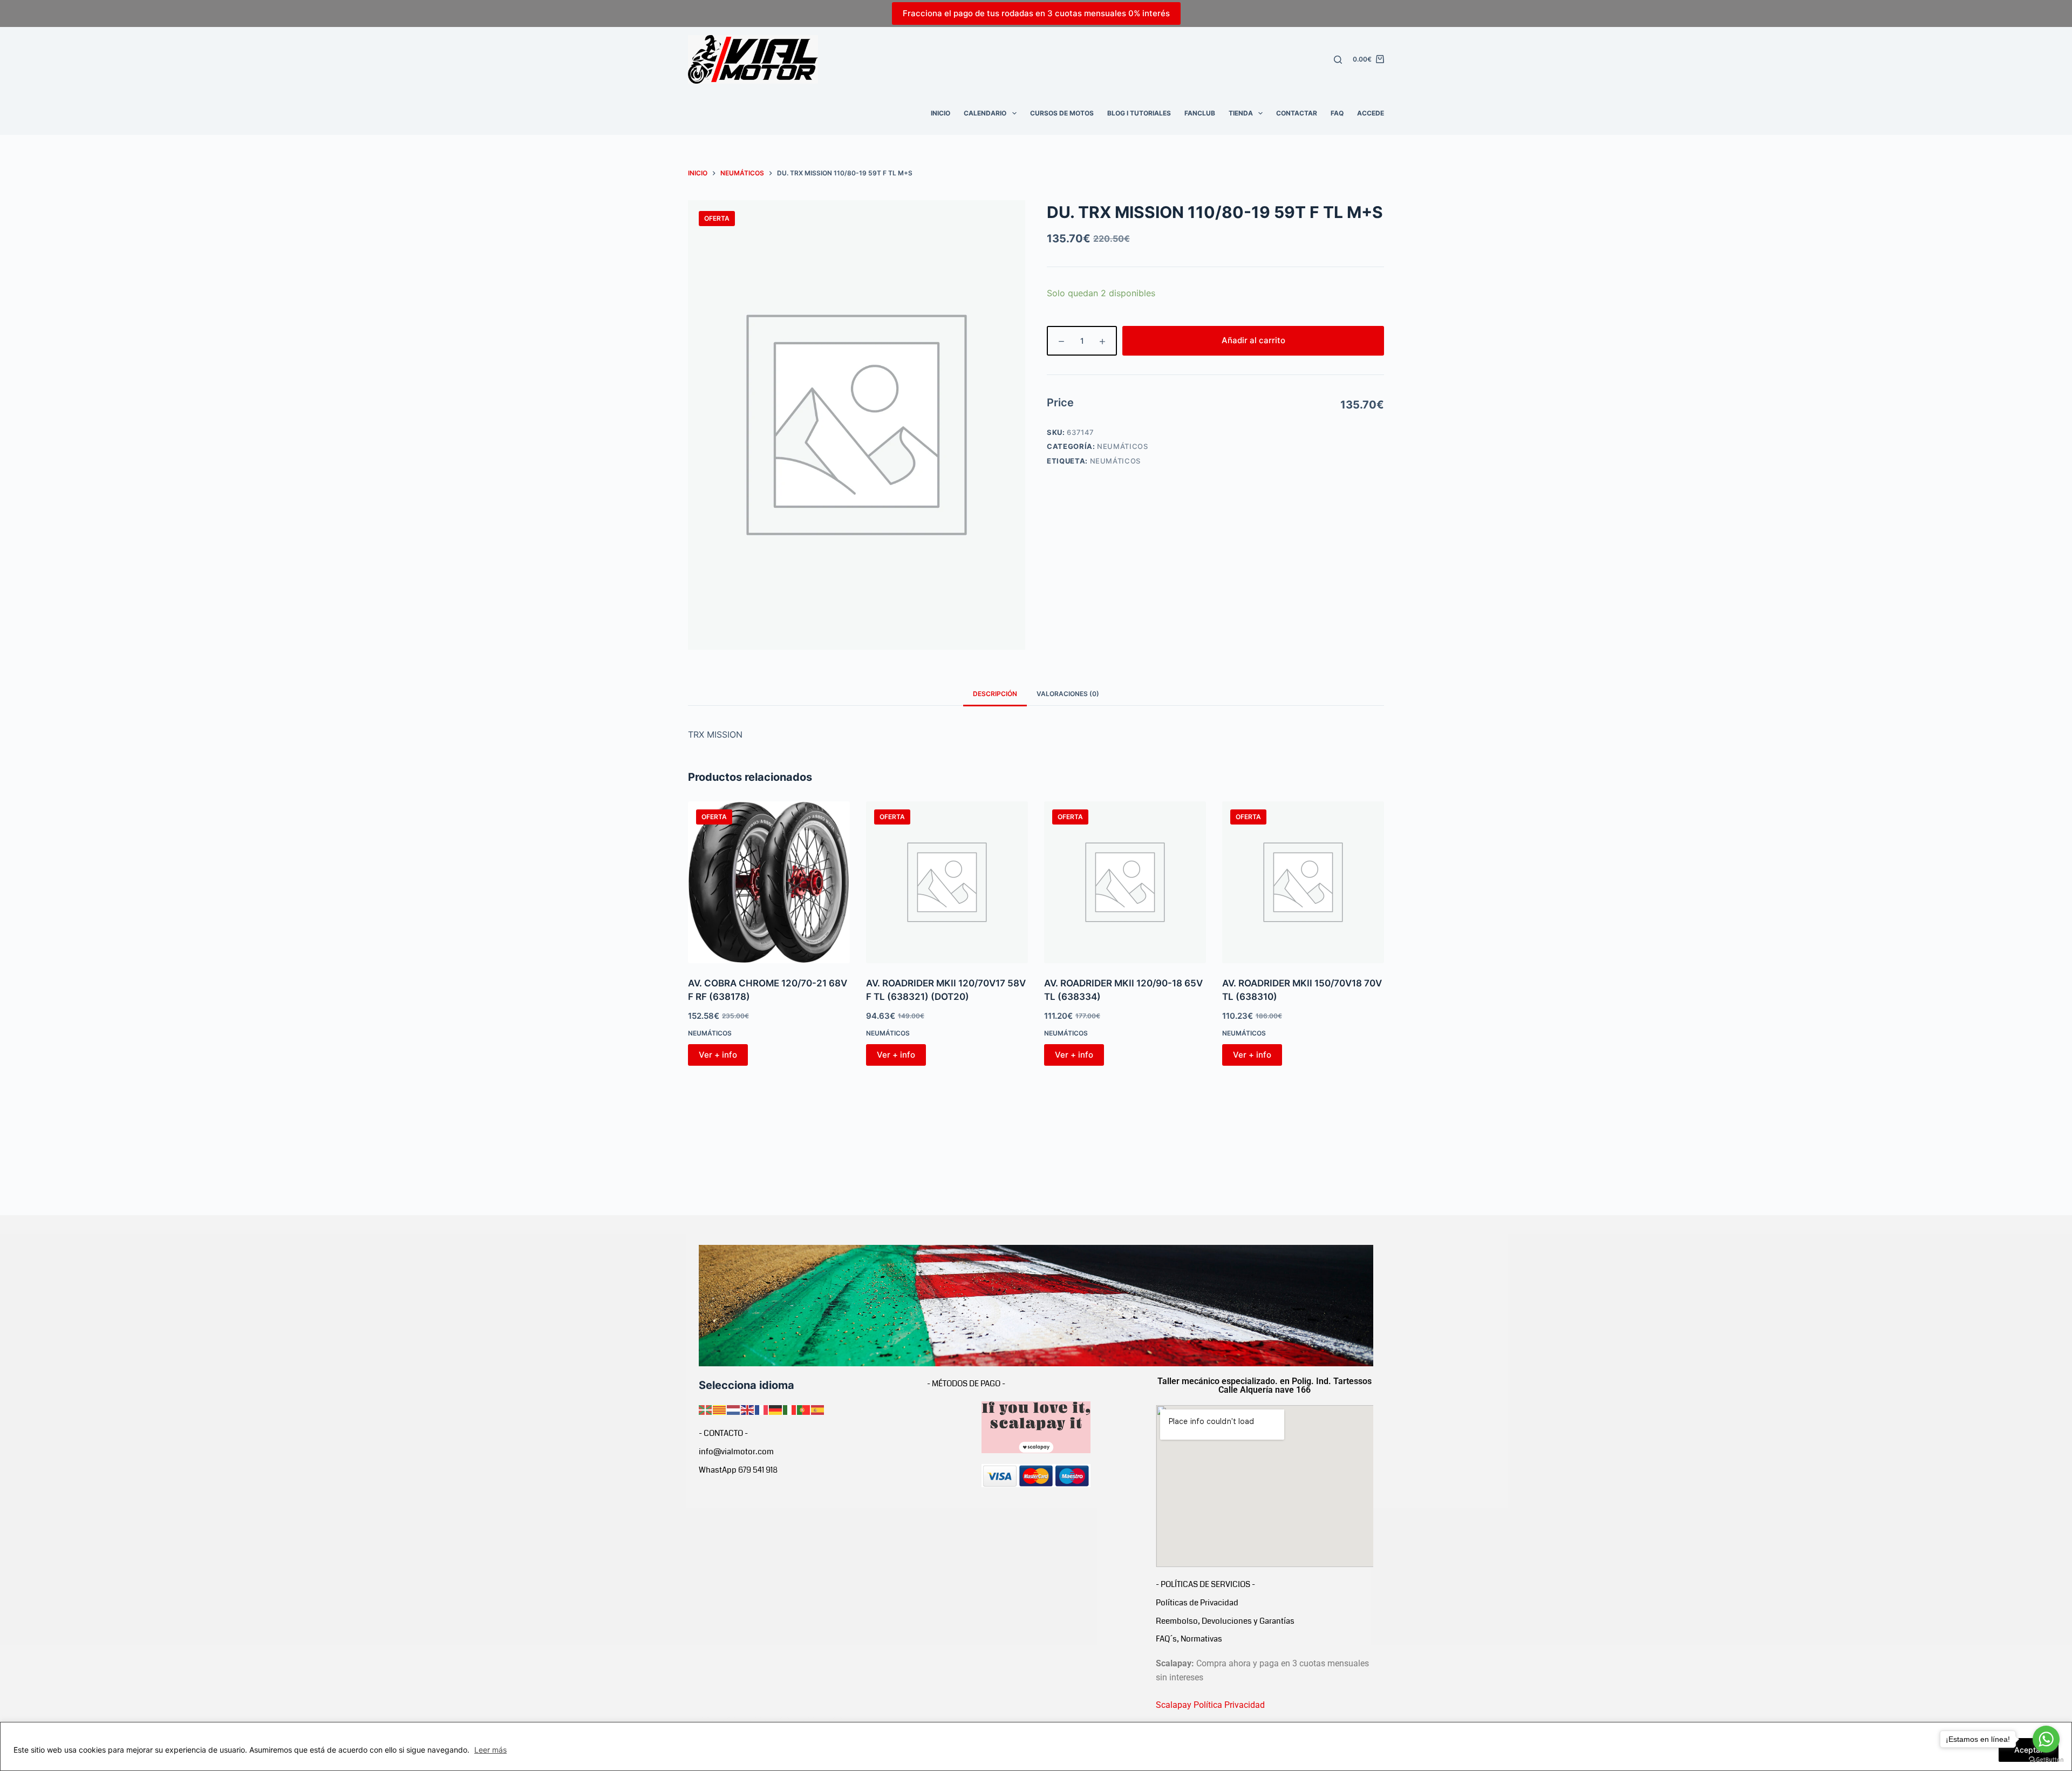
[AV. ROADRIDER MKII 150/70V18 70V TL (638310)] (1303, 882)
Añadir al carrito (1253, 340)
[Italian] (790, 1409)
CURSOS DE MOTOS (1062, 113)
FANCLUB (1200, 113)
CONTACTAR (1297, 113)
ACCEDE (1371, 113)
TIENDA (1241, 113)
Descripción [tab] (995, 694)
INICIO (940, 113)
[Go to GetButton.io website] (2046, 1760)
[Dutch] (734, 1409)
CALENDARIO (985, 113)
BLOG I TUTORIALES (1139, 113)
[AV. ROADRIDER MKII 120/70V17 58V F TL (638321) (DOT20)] (947, 882)
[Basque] (706, 1409)
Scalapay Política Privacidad (1210, 1705)
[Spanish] (818, 1409)
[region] (1036, 1746)
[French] (762, 1409)
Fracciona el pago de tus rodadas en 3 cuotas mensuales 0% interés (1036, 13)
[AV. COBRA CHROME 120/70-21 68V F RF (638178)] (769, 882)
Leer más (490, 1750)
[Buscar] (1338, 60)
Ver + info (718, 1055)
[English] (748, 1409)
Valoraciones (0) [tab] (1068, 694)
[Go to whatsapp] (2046, 1739)
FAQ (1337, 113)
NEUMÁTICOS (1123, 446)
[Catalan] (720, 1409)
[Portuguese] (804, 1409)
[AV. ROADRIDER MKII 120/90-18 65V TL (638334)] (1125, 882)
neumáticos (1116, 461)
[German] (776, 1409)
